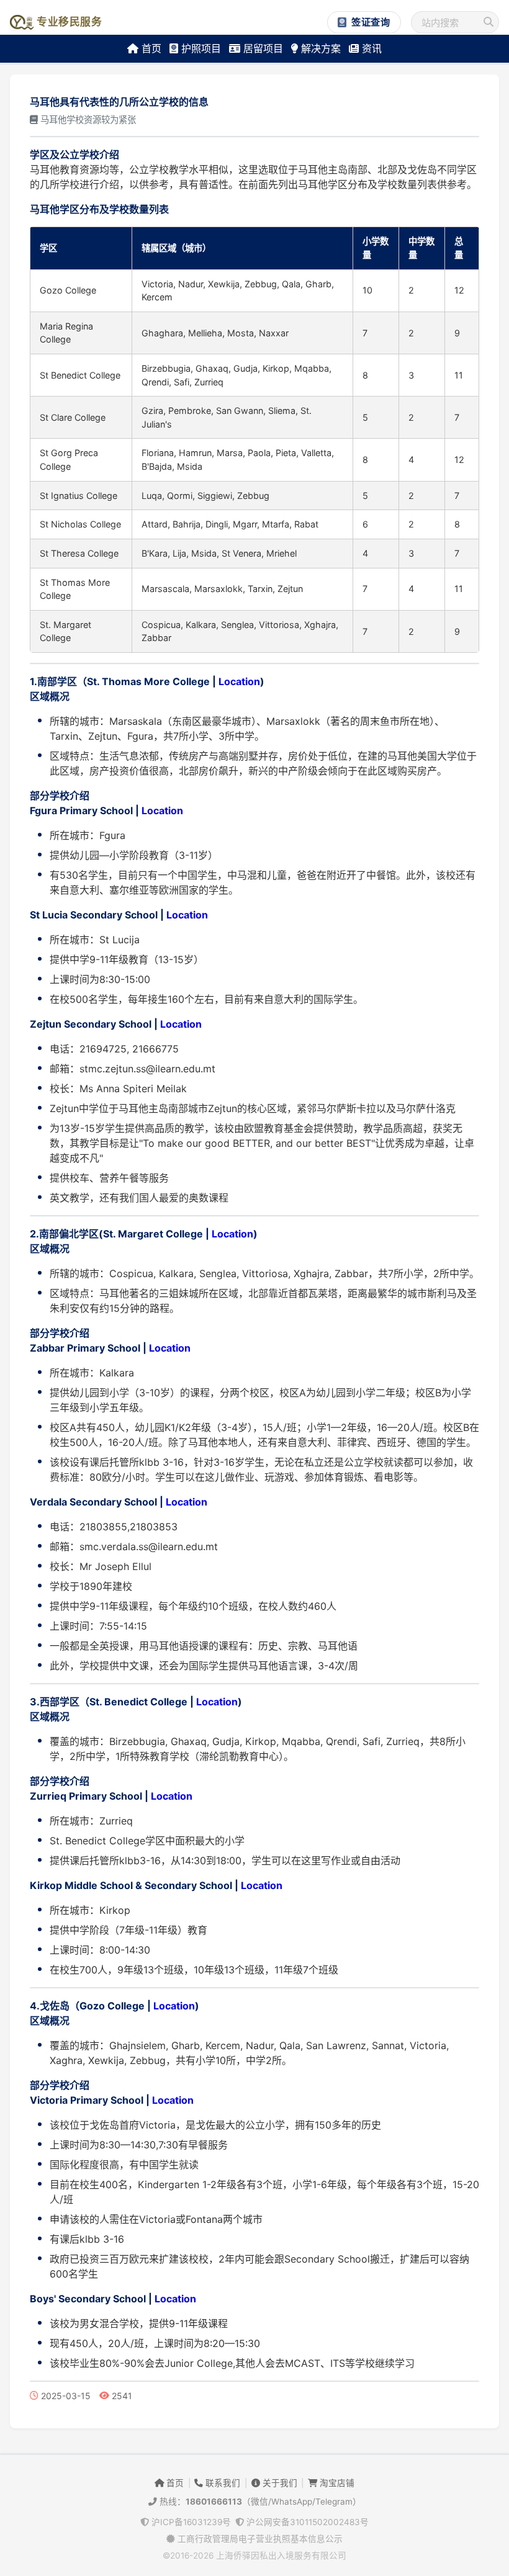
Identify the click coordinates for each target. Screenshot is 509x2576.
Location (239, 681)
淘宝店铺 (336, 2483)
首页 (150, 48)
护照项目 (200, 48)
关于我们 (279, 2483)
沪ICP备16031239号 (190, 2522)
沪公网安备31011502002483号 (306, 2522)
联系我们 (222, 2483)
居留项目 (262, 48)
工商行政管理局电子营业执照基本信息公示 (259, 2539)
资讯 (370, 48)
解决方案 (319, 48)
